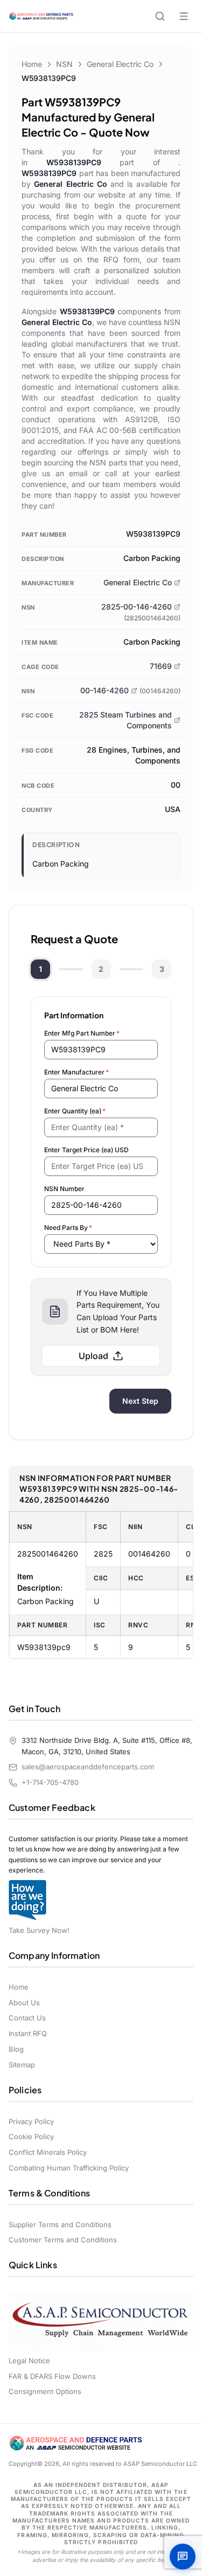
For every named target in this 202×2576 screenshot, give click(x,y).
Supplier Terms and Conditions (60, 2225)
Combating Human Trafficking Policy (69, 2168)
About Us (24, 2003)
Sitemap (22, 2065)
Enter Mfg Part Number (82, 1033)
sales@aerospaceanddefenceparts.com (88, 1767)
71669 (161, 666)
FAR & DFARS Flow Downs (52, 2376)
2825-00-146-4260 (137, 607)
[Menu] (184, 16)
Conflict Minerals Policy (48, 2152)
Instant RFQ (28, 2033)
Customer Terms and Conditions (63, 2240)
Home (32, 64)
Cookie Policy (31, 2136)
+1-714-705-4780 (50, 1782)
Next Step (140, 1401)
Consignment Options (45, 2391)
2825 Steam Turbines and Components (126, 720)
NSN (64, 64)
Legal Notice (29, 2361)
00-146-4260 (105, 690)
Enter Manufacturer (76, 1072)
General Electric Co (120, 64)
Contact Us (27, 2018)
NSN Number (64, 1189)
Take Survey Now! (39, 1930)
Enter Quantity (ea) (75, 1111)
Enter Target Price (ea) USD (86, 1150)
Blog (16, 2049)
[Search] (160, 16)
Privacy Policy (31, 2121)
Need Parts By (68, 1228)
